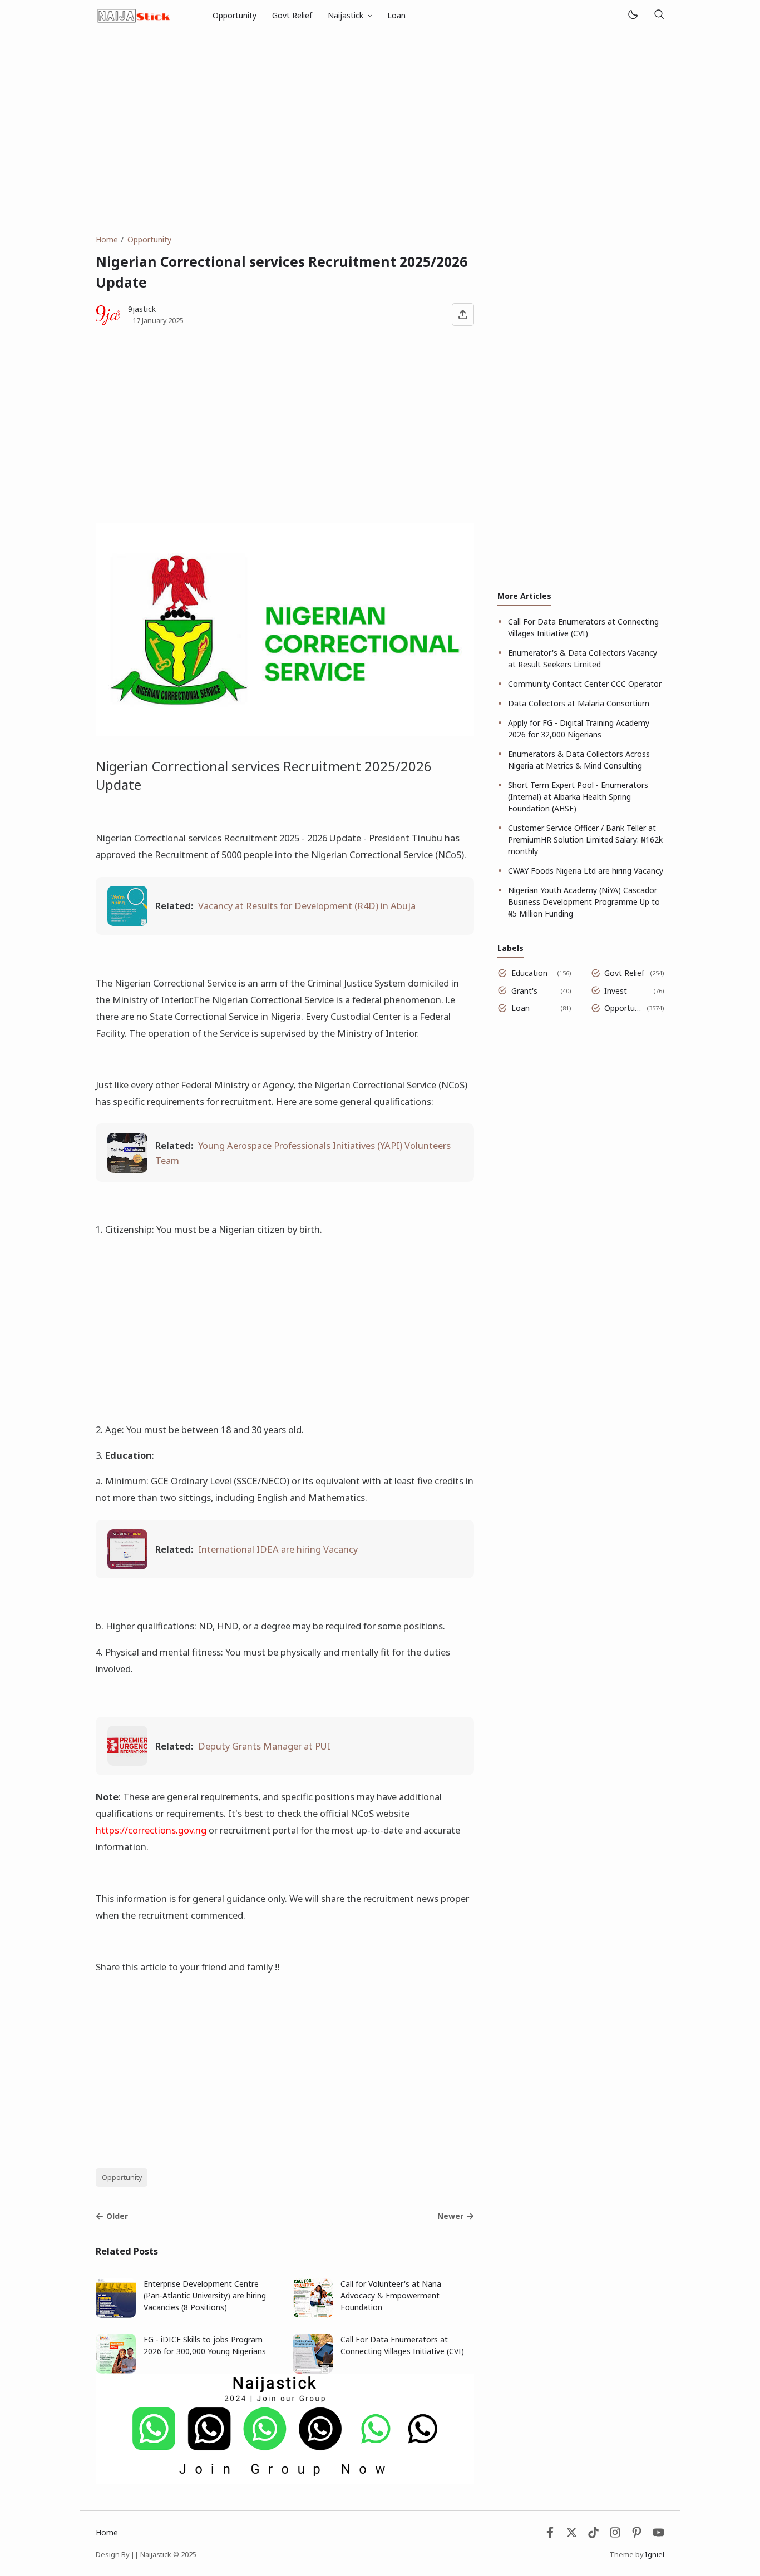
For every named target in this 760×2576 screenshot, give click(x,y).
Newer (450, 2216)
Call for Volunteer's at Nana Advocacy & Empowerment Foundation (391, 2295)
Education (529, 973)
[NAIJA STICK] (135, 14)
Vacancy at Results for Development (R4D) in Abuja (307, 906)
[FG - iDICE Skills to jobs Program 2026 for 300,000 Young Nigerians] (116, 2371)
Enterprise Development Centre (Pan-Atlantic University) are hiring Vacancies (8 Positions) (205, 2295)
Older (117, 2216)
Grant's (524, 991)
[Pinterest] (637, 2535)
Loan (396, 15)
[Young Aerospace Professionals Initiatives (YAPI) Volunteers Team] (127, 1169)
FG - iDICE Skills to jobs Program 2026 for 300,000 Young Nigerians (205, 2345)
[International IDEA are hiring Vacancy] (127, 1566)
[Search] (659, 15)
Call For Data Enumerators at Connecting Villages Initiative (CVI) (402, 2345)
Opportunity (235, 15)
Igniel (655, 2555)
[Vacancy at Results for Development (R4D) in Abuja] (127, 922)
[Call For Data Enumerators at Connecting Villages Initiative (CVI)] (313, 2371)
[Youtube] (658, 2535)
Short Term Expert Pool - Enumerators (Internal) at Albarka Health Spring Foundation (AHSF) (578, 797)
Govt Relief (292, 15)
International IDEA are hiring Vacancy (278, 1549)
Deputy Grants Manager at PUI (264, 1746)
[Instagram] (615, 2535)
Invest (616, 991)
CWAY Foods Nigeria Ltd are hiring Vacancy (586, 871)
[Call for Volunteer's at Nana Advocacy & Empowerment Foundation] (313, 2315)
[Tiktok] (594, 2535)
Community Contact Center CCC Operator (585, 684)
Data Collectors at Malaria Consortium (579, 703)
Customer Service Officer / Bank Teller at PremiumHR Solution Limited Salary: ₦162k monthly (585, 839)
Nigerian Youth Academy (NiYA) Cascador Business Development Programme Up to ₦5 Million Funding (584, 902)
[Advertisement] (380, 132)
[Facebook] (550, 2535)
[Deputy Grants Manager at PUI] (127, 1762)
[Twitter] (572, 2535)
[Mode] (632, 15)
